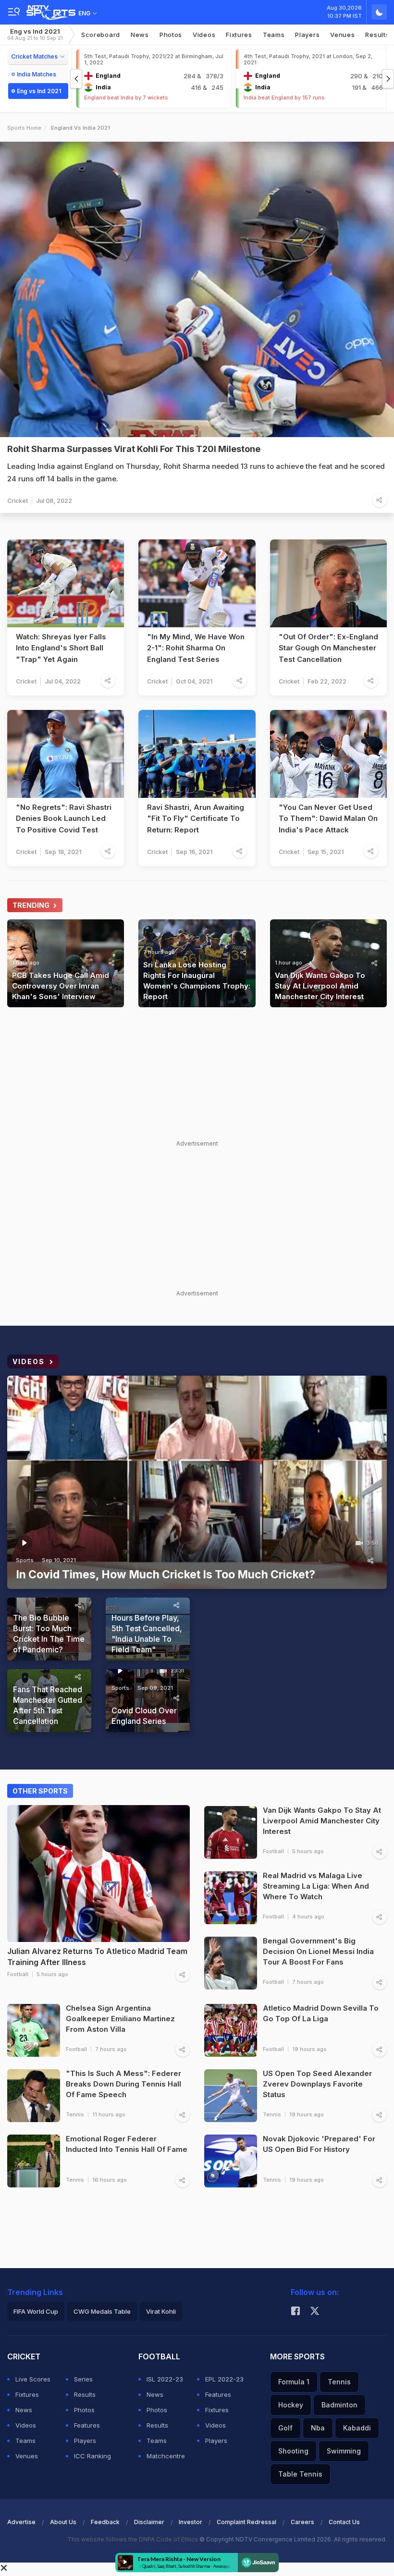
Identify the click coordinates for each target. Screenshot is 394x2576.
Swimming (344, 2451)
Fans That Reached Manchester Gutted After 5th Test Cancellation (48, 1705)
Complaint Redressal (246, 2522)
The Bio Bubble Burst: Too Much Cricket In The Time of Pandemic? (49, 1634)
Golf (285, 2428)
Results (85, 2394)
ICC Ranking (92, 2456)
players (307, 35)
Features (87, 2425)
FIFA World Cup (36, 2311)
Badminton (339, 2405)
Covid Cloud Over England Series (144, 1716)
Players (85, 2441)
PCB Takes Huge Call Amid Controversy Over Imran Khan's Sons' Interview (61, 986)
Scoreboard (101, 35)
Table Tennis (300, 2474)
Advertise (21, 2522)
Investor (191, 2522)
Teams (25, 2441)
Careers (302, 2522)
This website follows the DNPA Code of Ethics (133, 2539)
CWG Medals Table (102, 2311)
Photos (171, 35)
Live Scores (33, 2379)
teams (274, 35)
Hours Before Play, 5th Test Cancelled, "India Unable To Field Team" (147, 1634)
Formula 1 (294, 2382)
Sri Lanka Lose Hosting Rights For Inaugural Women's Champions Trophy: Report (197, 981)
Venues (342, 35)
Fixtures (239, 35)
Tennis (75, 2114)
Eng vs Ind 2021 (35, 34)
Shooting (293, 2451)
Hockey (291, 2405)
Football (18, 1974)
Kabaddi (357, 2428)
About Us (63, 2522)
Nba (318, 2428)
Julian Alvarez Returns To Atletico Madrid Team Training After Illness (97, 1957)
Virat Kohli (161, 2311)
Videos (204, 35)
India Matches (37, 74)
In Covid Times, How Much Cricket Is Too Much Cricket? (166, 1575)
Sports (25, 1560)
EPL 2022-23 (224, 2379)
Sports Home (24, 128)
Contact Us (344, 2522)
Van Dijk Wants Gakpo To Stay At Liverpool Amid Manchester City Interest (320, 986)
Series (83, 2379)
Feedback (105, 2522)
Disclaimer (149, 2522)
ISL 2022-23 (165, 2379)
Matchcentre (166, 2456)
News (140, 35)
